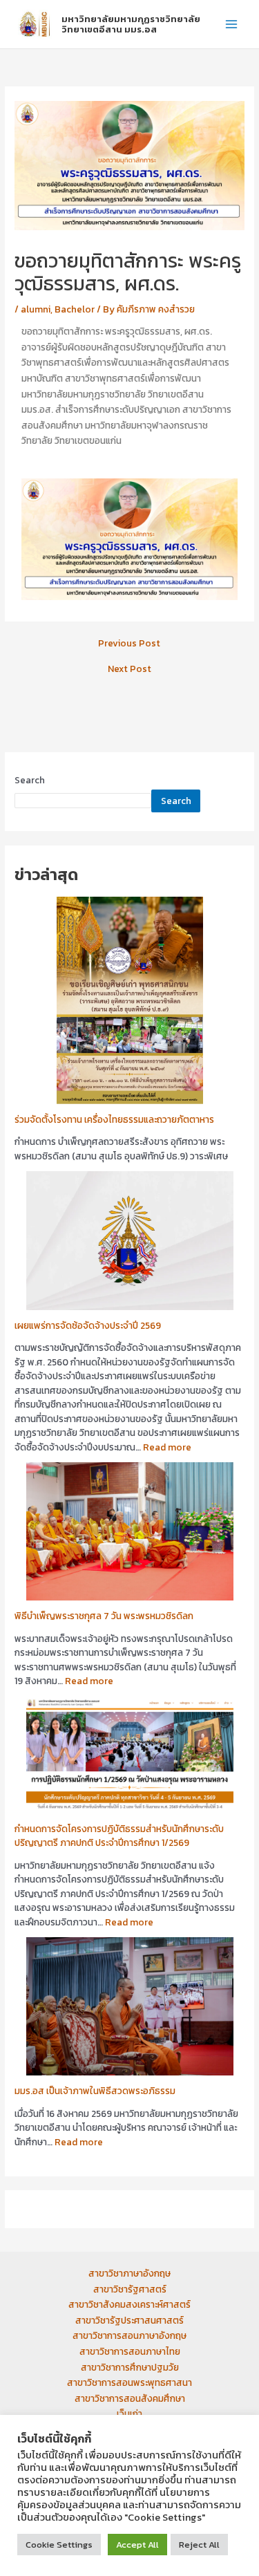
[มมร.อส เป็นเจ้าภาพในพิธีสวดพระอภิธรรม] (130, 2005)
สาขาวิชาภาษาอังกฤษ (129, 2273)
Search (30, 780)
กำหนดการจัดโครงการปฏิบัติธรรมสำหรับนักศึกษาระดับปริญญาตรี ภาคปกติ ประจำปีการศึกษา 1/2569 (119, 1836)
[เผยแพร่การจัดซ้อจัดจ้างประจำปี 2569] (130, 1240)
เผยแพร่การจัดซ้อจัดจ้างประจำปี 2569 (88, 1325)
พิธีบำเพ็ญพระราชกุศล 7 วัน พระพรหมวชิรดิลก (104, 1616)
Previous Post (129, 644)
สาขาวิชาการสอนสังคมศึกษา (130, 2398)
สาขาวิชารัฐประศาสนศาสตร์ (129, 2320)
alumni (36, 309)
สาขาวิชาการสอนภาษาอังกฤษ (129, 2335)
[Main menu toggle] (232, 25)
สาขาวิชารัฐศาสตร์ (130, 2289)
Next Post (129, 669)
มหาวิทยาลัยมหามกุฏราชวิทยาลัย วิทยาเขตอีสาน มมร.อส (131, 24)
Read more (167, 1447)
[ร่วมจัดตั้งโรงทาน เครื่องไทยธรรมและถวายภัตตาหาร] (130, 999)
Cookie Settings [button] (59, 2545)
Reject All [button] (199, 2545)
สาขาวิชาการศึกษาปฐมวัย (130, 2367)
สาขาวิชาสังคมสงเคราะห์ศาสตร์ (129, 2304)
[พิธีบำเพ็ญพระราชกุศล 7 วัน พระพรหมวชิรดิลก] (130, 1530)
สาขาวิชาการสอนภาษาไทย (130, 2351)
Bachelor (75, 309)
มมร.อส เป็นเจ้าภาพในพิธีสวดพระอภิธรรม (95, 2091)
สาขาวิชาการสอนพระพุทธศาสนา (129, 2382)
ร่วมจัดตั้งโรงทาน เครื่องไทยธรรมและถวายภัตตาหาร (114, 1119)
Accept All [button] (137, 2545)
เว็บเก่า (129, 2414)
